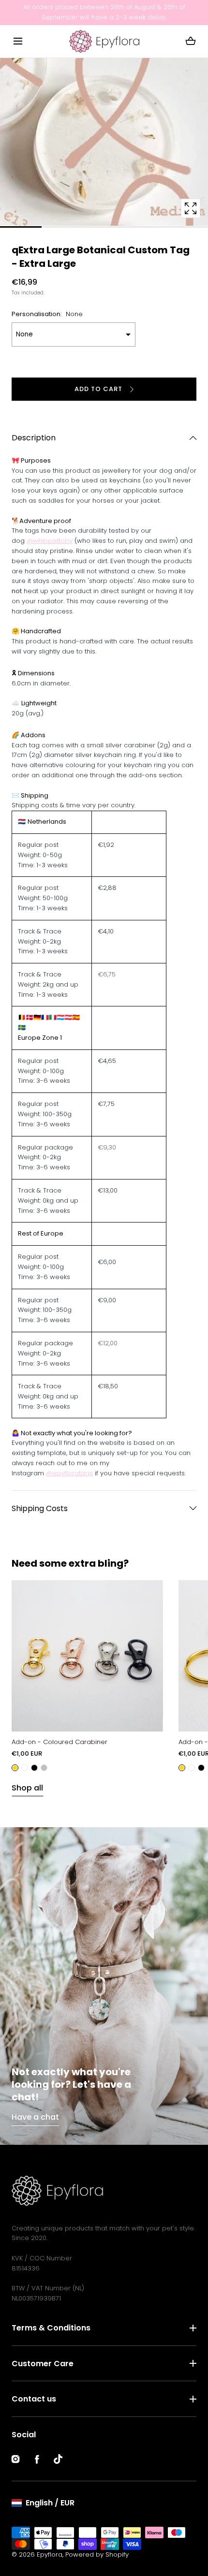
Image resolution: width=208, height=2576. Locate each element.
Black (34, 1768)
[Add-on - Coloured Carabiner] (87, 1656)
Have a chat (35, 2117)
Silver (44, 1768)
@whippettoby (50, 541)
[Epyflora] (104, 41)
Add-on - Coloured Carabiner (59, 1742)
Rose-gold (25, 1768)
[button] (18, 41)
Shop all (27, 1788)
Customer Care (43, 2364)
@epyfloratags (69, 1473)
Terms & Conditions (51, 2328)
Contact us (34, 2399)
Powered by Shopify (97, 2554)
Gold (15, 1768)
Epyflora (50, 2554)
